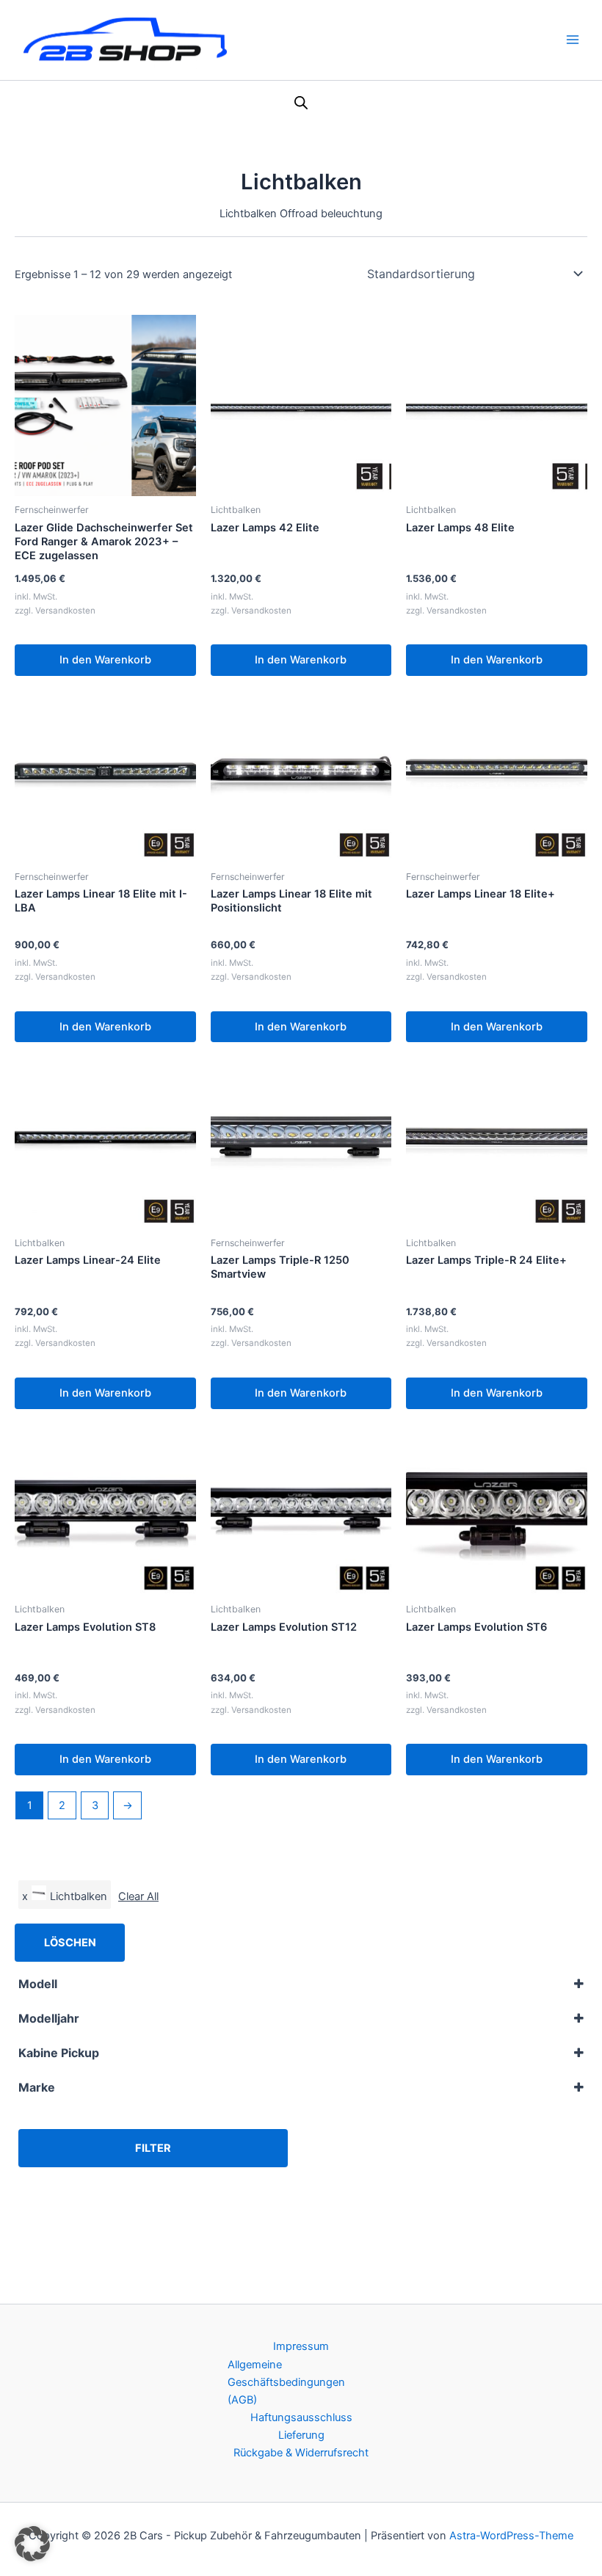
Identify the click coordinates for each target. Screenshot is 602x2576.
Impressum (301, 2346)
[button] (32, 2544)
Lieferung (301, 2435)
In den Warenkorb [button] (105, 660)
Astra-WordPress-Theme (511, 2536)
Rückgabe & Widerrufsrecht (301, 2453)
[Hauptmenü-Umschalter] (573, 40)
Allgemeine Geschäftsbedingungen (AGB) (286, 2382)
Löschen (70, 1943)
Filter (153, 2148)
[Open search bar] (301, 103)
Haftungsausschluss (301, 2417)
